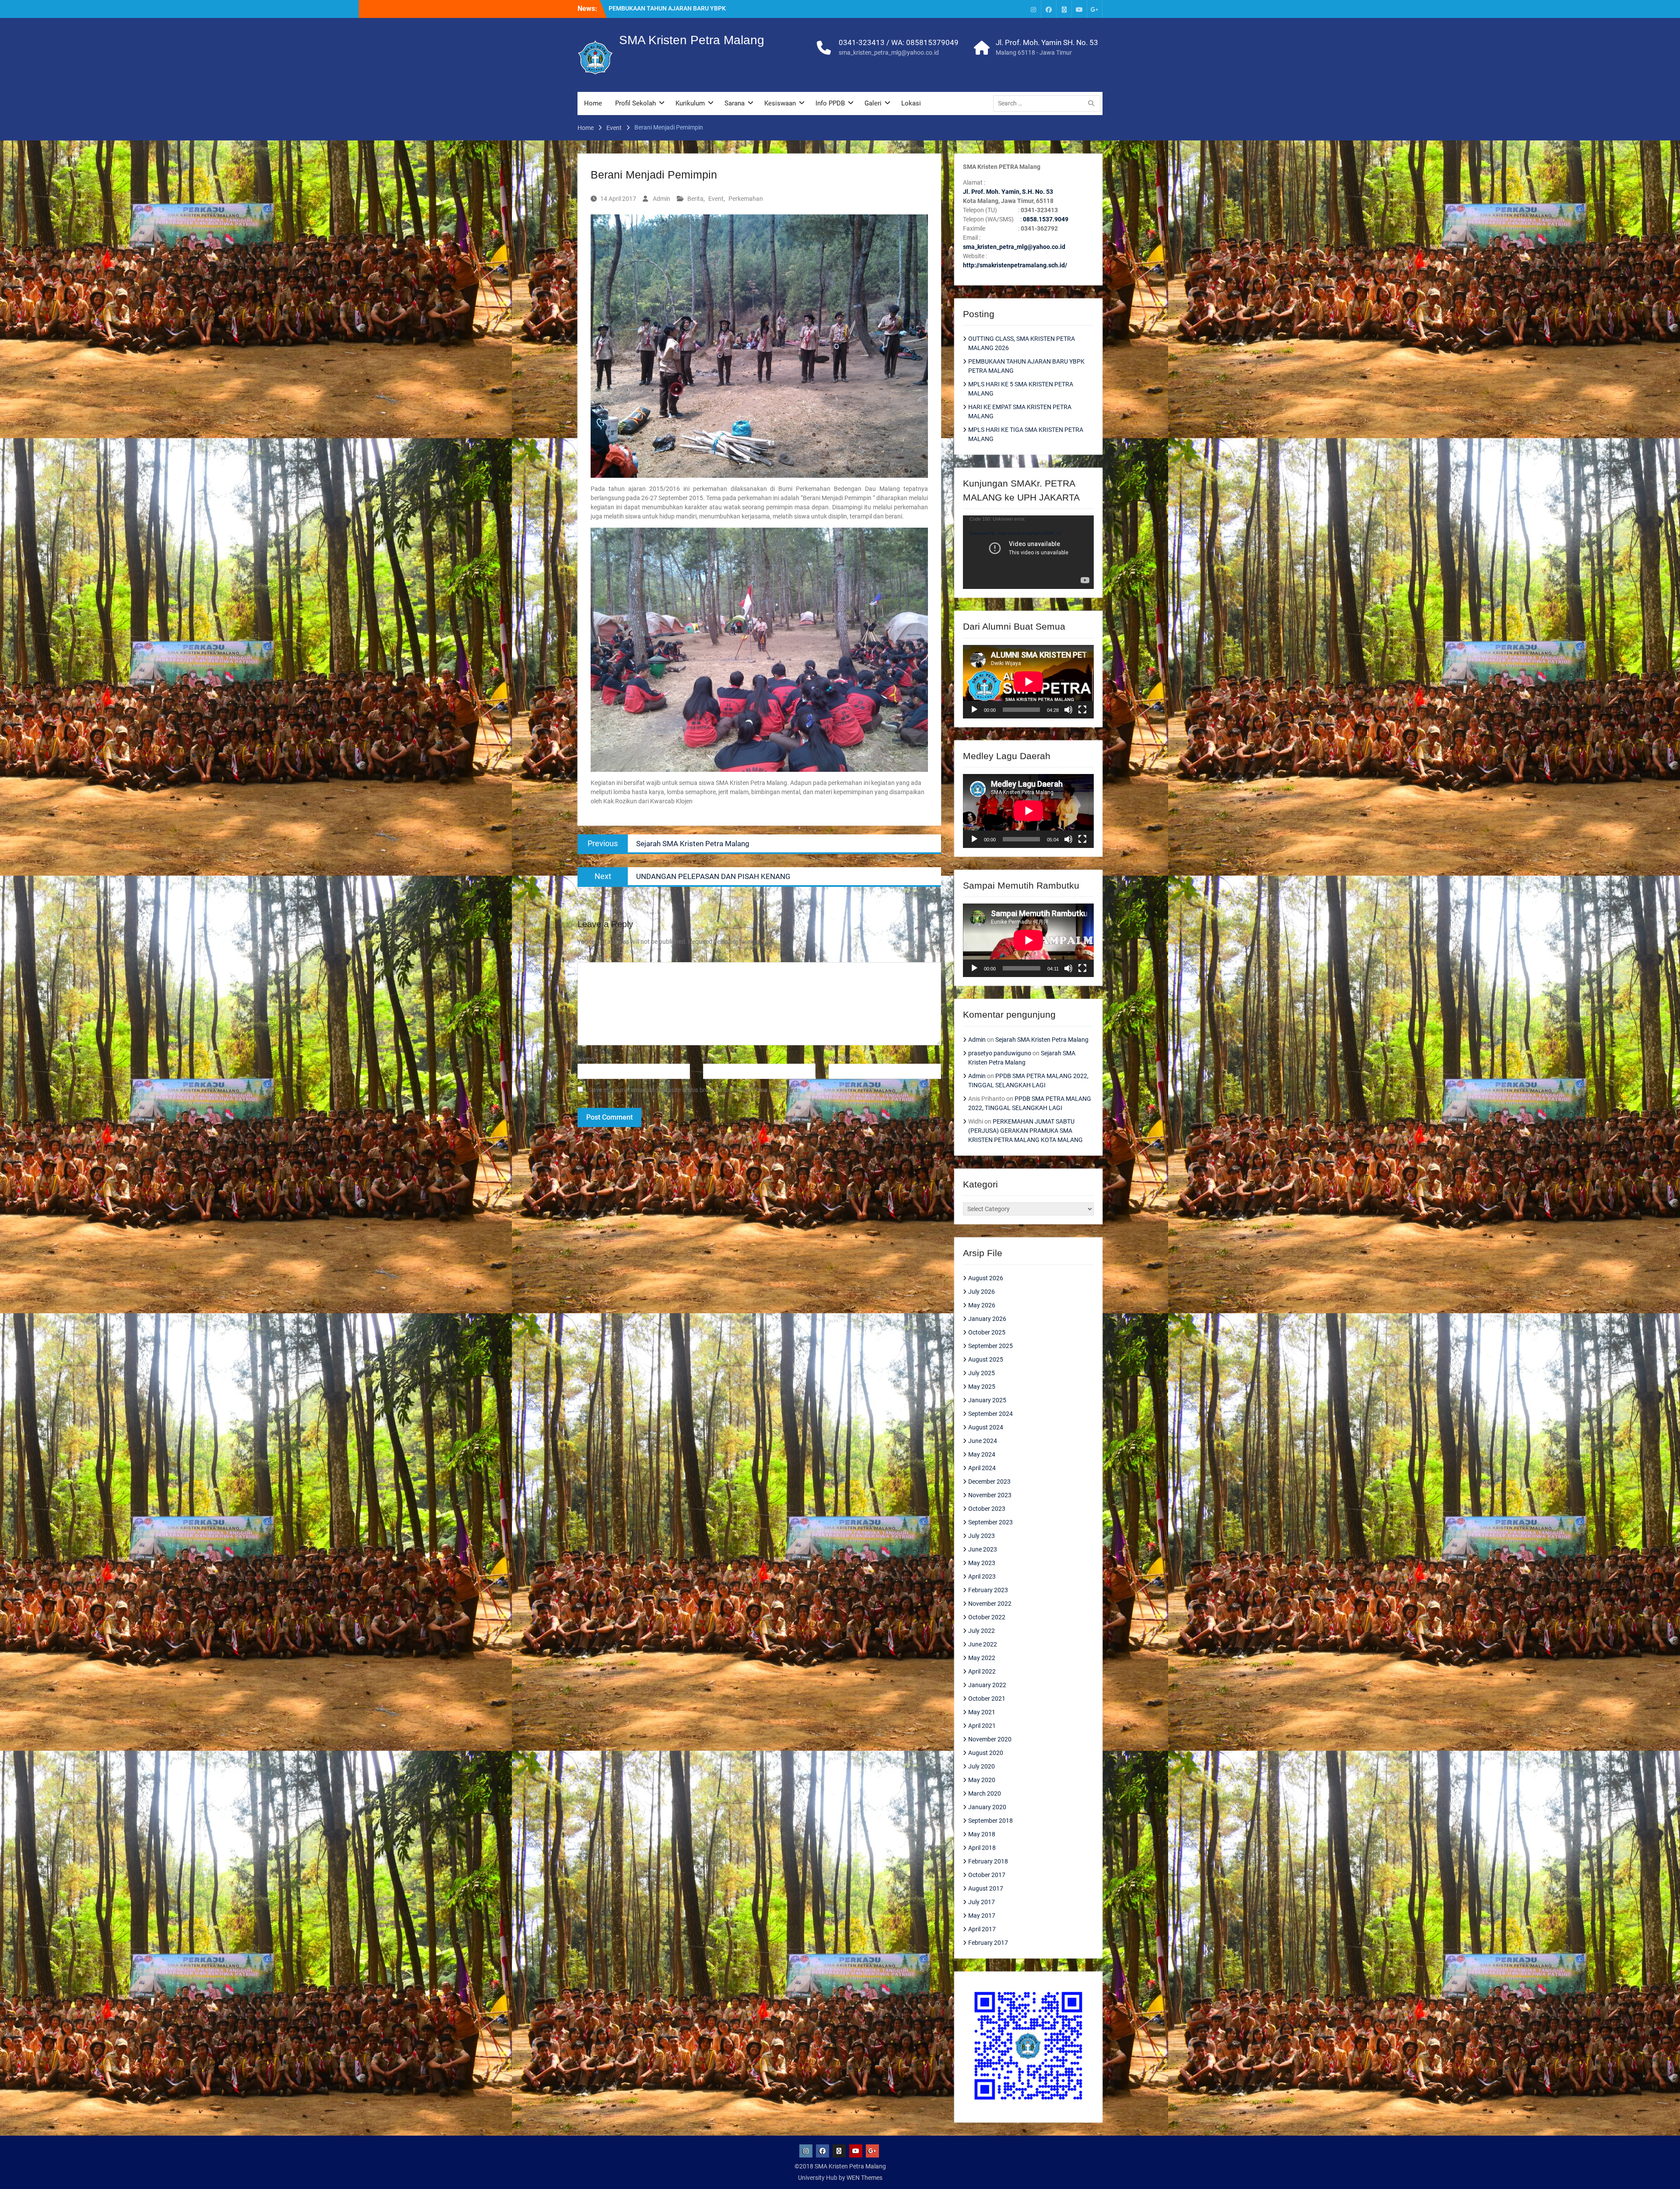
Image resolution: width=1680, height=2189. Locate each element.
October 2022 (987, 1617)
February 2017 (988, 1943)
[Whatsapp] (1064, 9)
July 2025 (982, 1373)
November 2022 (990, 1604)
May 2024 (982, 1454)
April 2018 (982, 1848)
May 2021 (982, 1712)
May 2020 (982, 1780)
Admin (661, 199)
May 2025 (982, 1387)
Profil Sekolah (635, 103)
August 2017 (986, 1888)
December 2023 (989, 1482)
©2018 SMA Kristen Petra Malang (840, 2166)
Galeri (873, 103)
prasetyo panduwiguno (1000, 1053)
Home (593, 103)
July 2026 (982, 1292)
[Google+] (1095, 9)
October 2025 (987, 1332)
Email (712, 1059)
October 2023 (987, 1509)
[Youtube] (1079, 9)
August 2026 (986, 1278)
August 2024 (986, 1427)
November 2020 (990, 1739)
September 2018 (990, 1821)
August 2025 (986, 1359)
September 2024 (990, 1414)
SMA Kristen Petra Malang (692, 40)
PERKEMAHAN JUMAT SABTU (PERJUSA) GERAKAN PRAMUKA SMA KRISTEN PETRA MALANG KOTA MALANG (1025, 1131)
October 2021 (987, 1699)
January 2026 (987, 1319)
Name (588, 1059)
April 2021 (982, 1726)
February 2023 (988, 1590)
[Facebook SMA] (1049, 9)
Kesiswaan (780, 103)
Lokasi (911, 103)
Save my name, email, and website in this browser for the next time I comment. (694, 1090)
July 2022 (982, 1631)
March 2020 (985, 1793)
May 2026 (982, 1305)
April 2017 (982, 1929)
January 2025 (987, 1400)
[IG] (1033, 9)
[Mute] (1068, 710)
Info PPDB (830, 103)
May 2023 (982, 1563)
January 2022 (987, 1685)
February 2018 (988, 1861)
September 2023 (990, 1522)
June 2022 (983, 1644)
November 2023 (990, 1495)
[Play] (974, 710)
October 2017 (987, 1875)
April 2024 (982, 1468)
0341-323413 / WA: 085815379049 (899, 42)
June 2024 (983, 1441)
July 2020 (982, 1766)
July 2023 (982, 1536)
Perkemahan (746, 199)
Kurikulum (690, 103)
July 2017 (982, 1902)
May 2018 (982, 1834)
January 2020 (987, 1807)
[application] (1028, 552)
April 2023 (982, 1576)
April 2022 (982, 1671)
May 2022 (982, 1658)
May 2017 (982, 1916)
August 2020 (986, 1753)
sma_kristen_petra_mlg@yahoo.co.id (889, 53)
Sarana (735, 103)
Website (839, 1059)
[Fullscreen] (1082, 710)
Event (716, 199)
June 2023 (983, 1549)
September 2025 (990, 1346)
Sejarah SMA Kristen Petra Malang (1042, 1040)
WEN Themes (864, 2178)
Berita (695, 199)
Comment (593, 957)
